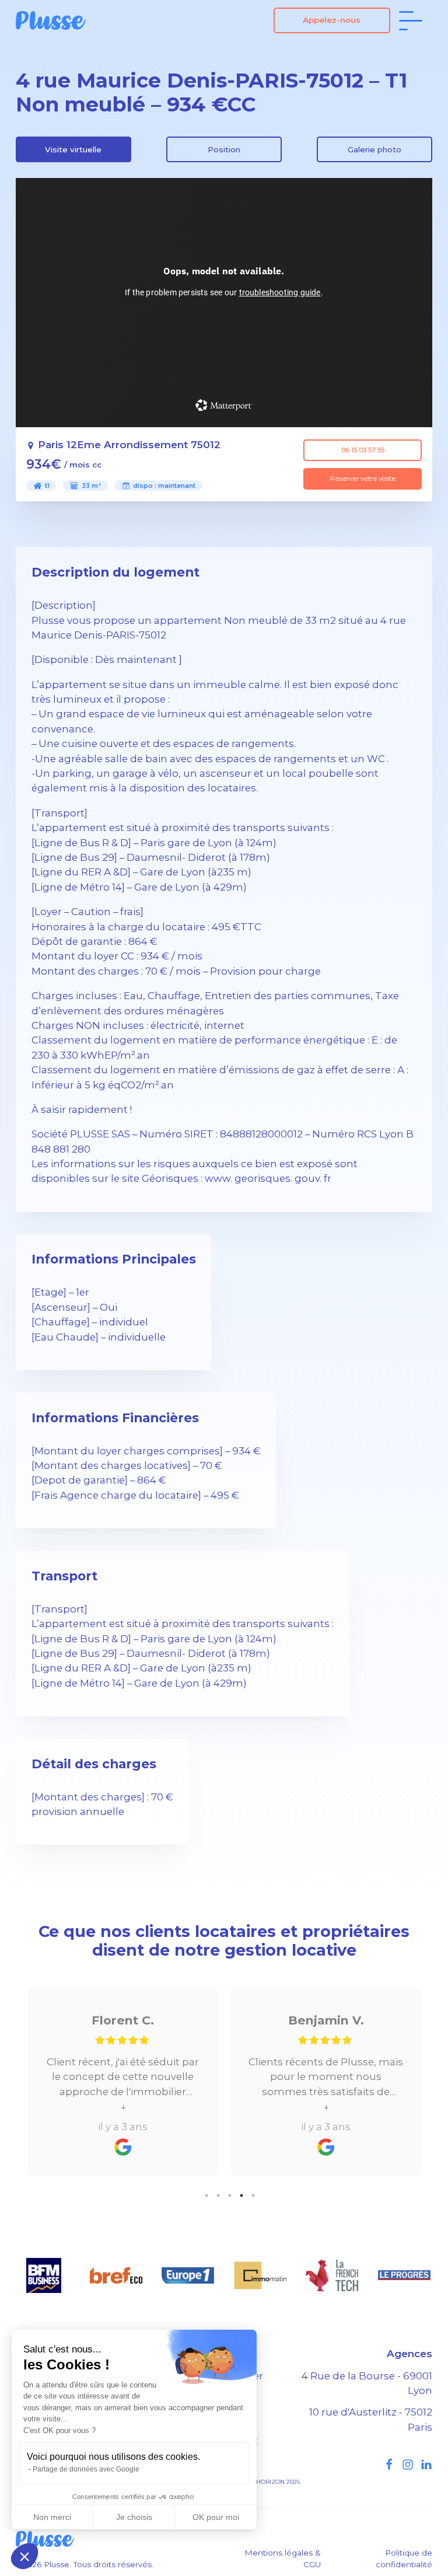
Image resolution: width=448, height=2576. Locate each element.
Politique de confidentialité (404, 2558)
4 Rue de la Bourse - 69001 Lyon (367, 2383)
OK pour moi (216, 2517)
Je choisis (134, 2517)
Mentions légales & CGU (283, 2558)
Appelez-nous (332, 20)
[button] (24, 2556)
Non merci (52, 2517)
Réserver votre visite (363, 479)
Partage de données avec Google (86, 2469)
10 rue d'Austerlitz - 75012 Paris (371, 2419)
